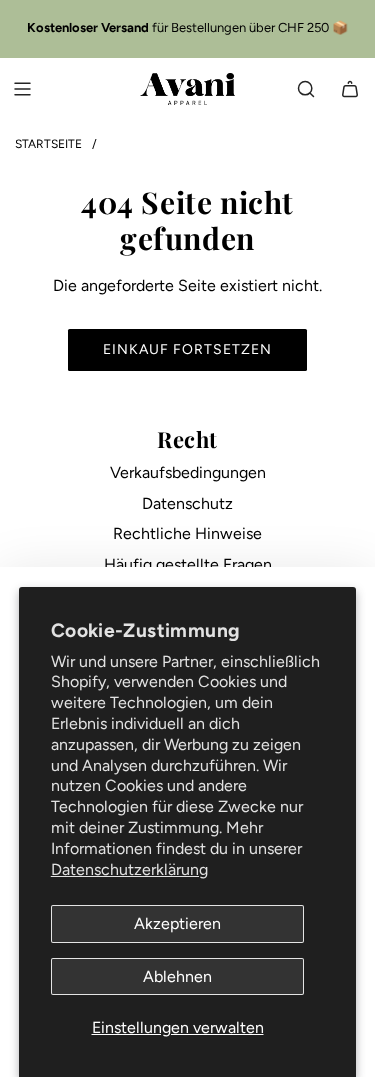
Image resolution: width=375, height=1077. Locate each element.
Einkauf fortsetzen (187, 349)
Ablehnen (177, 976)
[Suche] (306, 89)
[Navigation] (22, 89)
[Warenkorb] (350, 89)
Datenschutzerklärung (129, 869)
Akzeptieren (177, 923)
